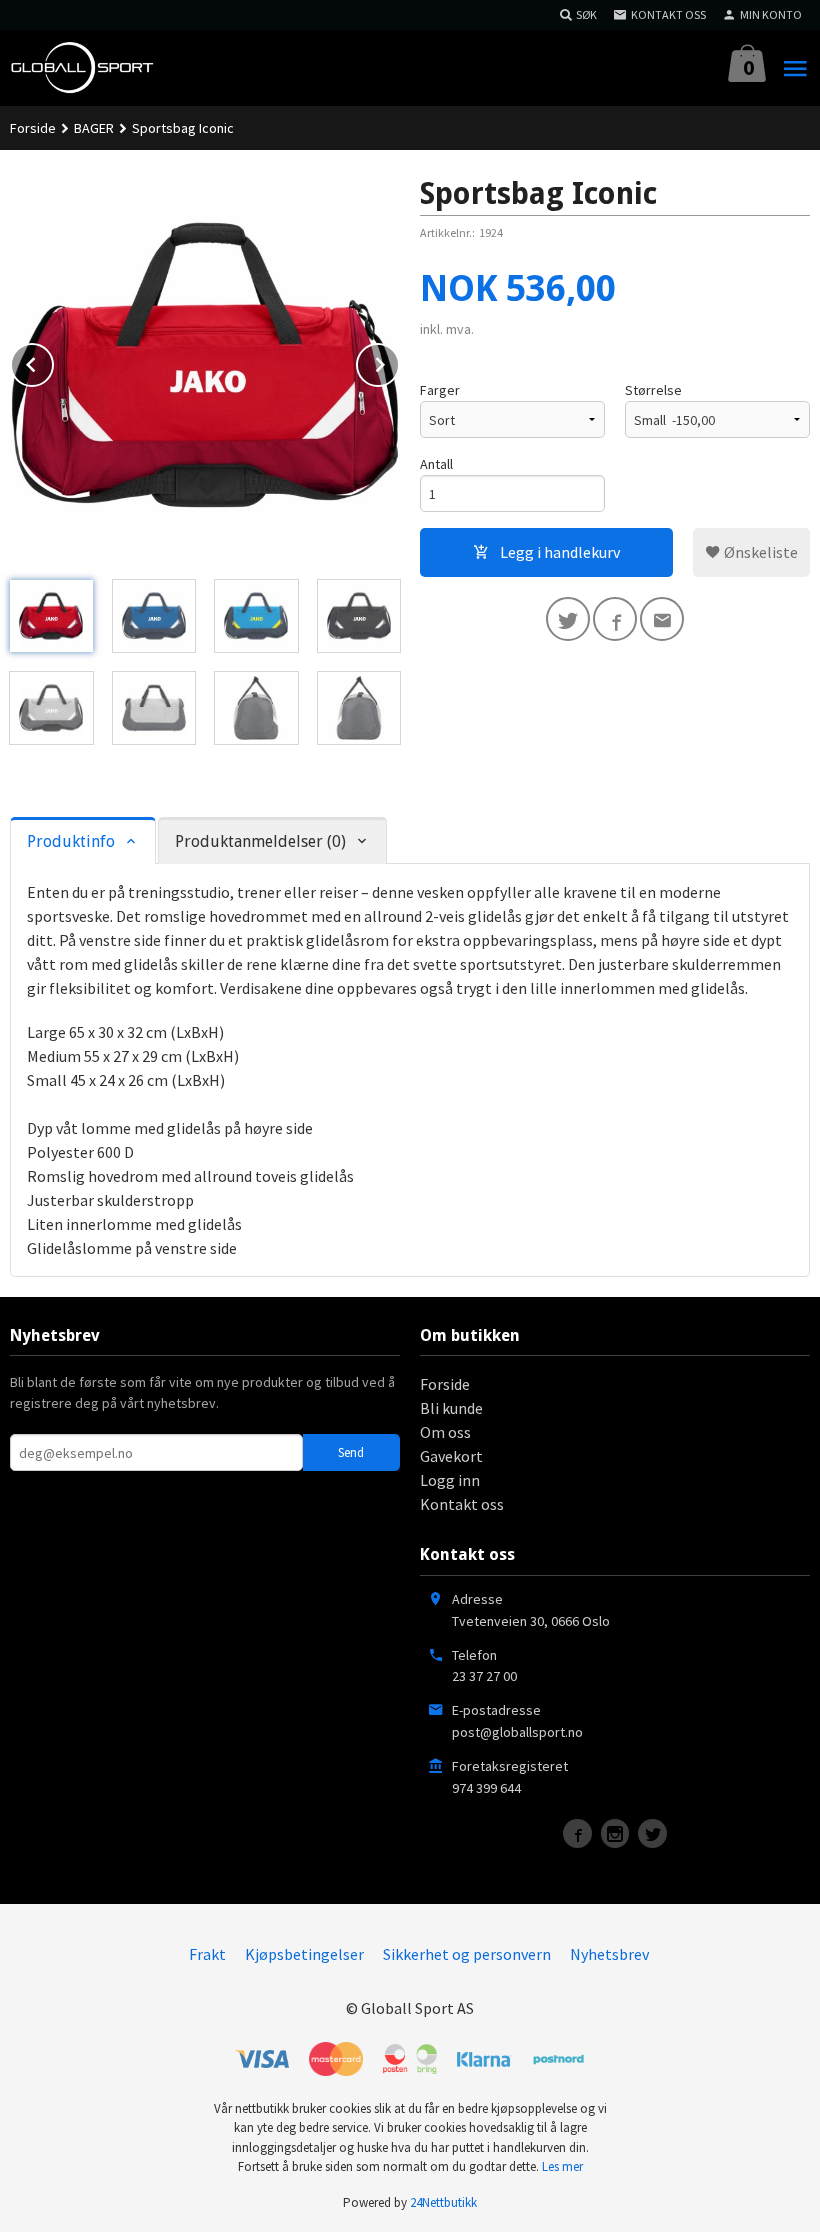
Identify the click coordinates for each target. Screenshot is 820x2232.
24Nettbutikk (443, 2202)
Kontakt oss (462, 1504)
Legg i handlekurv (558, 552)
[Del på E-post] (662, 619)
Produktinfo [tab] (71, 841)
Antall (436, 464)
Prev (53, 361)
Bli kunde (451, 1408)
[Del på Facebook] (615, 619)
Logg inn (450, 1480)
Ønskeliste (759, 552)
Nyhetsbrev (609, 1954)
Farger (440, 390)
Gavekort (451, 1456)
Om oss (445, 1432)
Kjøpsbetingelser (304, 1954)
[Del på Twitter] (568, 619)
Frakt (207, 1954)
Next (399, 361)
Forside (33, 128)
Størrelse (653, 390)
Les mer (562, 2166)
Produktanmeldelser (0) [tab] (260, 841)
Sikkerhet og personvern (467, 1954)
